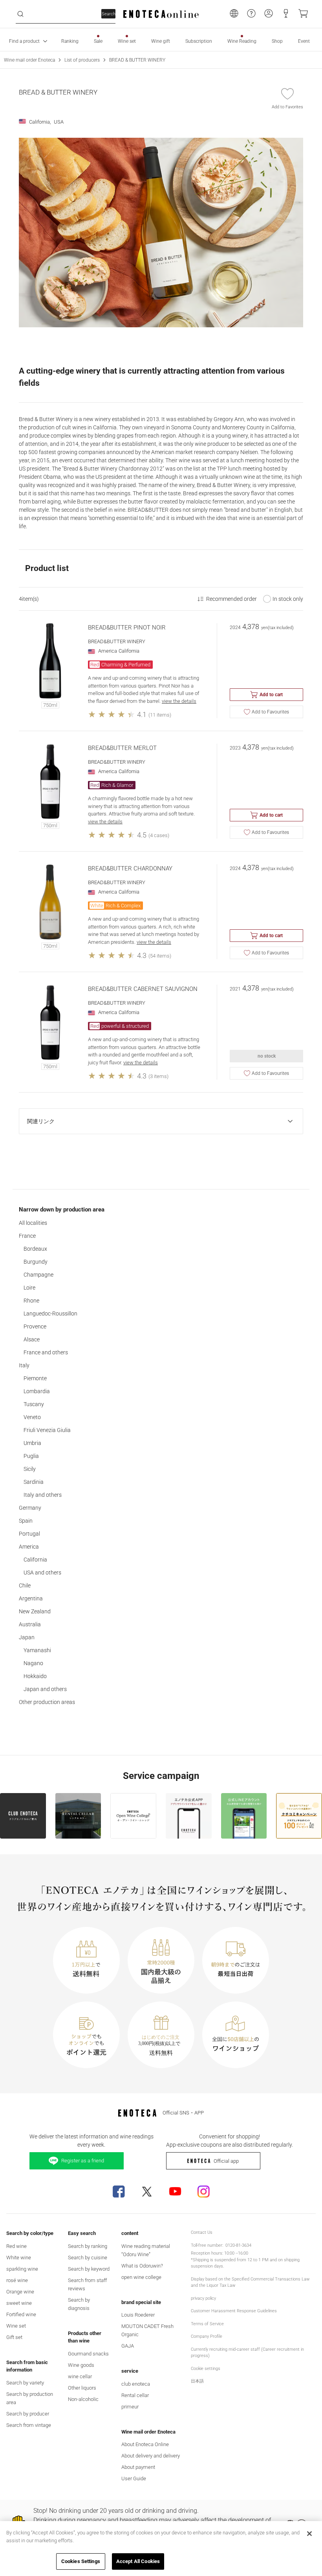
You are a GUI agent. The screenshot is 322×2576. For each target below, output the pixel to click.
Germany (30, 1508)
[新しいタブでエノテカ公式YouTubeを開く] (175, 2191)
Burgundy (36, 1262)
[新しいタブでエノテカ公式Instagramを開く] (203, 2191)
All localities (33, 1223)
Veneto (32, 1417)
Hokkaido (35, 1676)
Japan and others (45, 1689)
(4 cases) (159, 835)
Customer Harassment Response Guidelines (234, 2311)
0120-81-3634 (238, 2245)
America (29, 1547)
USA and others (42, 1573)
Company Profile (207, 2336)
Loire (29, 1288)
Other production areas (47, 1702)
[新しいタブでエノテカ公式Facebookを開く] (119, 2191)
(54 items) (160, 956)
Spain (26, 1521)
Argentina (31, 1598)
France (27, 1236)
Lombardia (37, 1391)
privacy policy (203, 2298)
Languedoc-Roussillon (50, 1314)
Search (109, 14)
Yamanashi (37, 1650)
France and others (46, 1352)
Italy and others (43, 1495)
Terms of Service (207, 2324)
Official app (226, 2161)
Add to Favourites (270, 712)
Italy (24, 1365)
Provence (35, 1326)
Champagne (38, 1275)
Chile (25, 1585)
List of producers (82, 60)
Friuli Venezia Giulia (47, 1430)
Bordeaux (35, 1249)
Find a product (24, 41)
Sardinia (34, 1482)
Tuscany (34, 1404)
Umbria (32, 1443)
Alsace (32, 1339)
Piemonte (35, 1378)
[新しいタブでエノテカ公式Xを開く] (147, 2191)
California (35, 1560)
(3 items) (158, 1076)
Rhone (31, 1301)
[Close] (309, 2534)
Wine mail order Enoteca (29, 60)
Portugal (29, 1534)
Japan (27, 1637)
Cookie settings (206, 2369)
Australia (30, 1624)
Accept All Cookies (138, 2561)
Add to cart (271, 695)
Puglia (31, 1456)
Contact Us (202, 2232)
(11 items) (160, 715)
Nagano (33, 1663)
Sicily (30, 1469)
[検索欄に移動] (20, 14)
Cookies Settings (81, 2561)
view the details (179, 701)
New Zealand (35, 1611)
